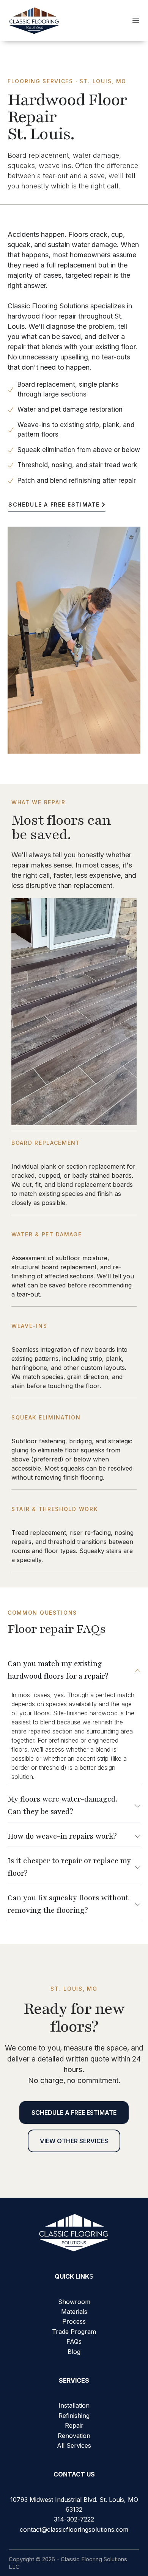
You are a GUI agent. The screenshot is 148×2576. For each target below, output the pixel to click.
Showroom (74, 2302)
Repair (74, 2425)
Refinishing (74, 2416)
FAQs (74, 2341)
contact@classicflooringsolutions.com (74, 2529)
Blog (74, 2352)
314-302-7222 (74, 2519)
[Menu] (136, 20)
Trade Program (74, 2332)
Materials (74, 2312)
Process (74, 2321)
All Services (74, 2445)
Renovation (74, 2436)
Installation (74, 2405)
